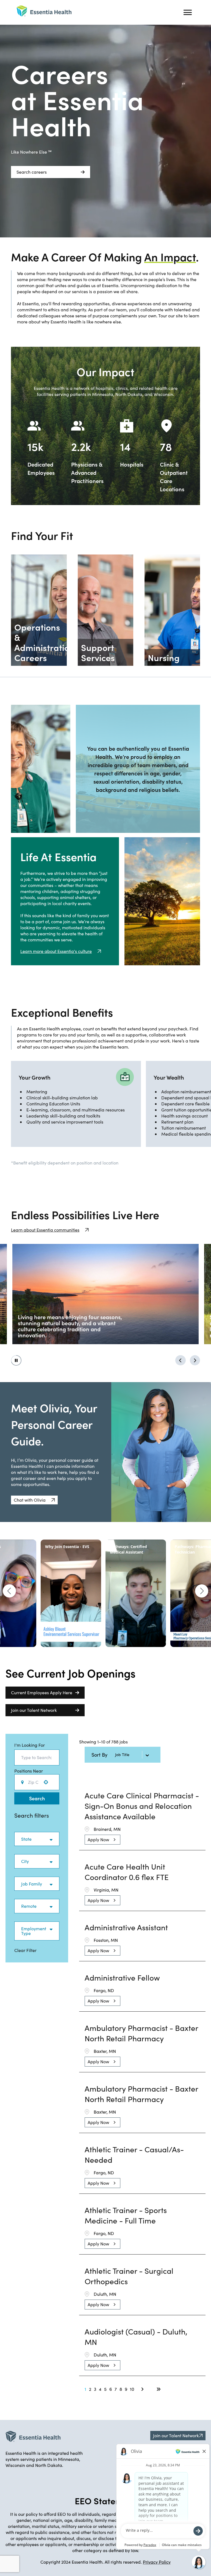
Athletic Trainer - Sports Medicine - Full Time (126, 2215)
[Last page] (159, 2389)
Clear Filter (25, 1950)
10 (132, 2389)
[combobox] (37, 1757)
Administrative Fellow (122, 1978)
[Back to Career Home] (44, 11)
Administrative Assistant (126, 1927)
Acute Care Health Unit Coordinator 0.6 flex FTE (127, 1872)
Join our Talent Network (34, 1710)
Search (37, 1798)
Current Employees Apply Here (42, 1692)
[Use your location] (48, 1782)
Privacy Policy (157, 2562)
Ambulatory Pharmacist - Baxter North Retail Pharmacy (141, 2033)
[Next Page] (143, 2389)
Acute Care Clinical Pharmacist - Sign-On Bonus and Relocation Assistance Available (142, 1806)
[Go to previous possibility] (181, 1360)
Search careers (32, 172)
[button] (34, 1500)
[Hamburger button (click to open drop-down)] (188, 12)
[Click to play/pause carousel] (16, 1360)
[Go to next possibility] (195, 1360)
